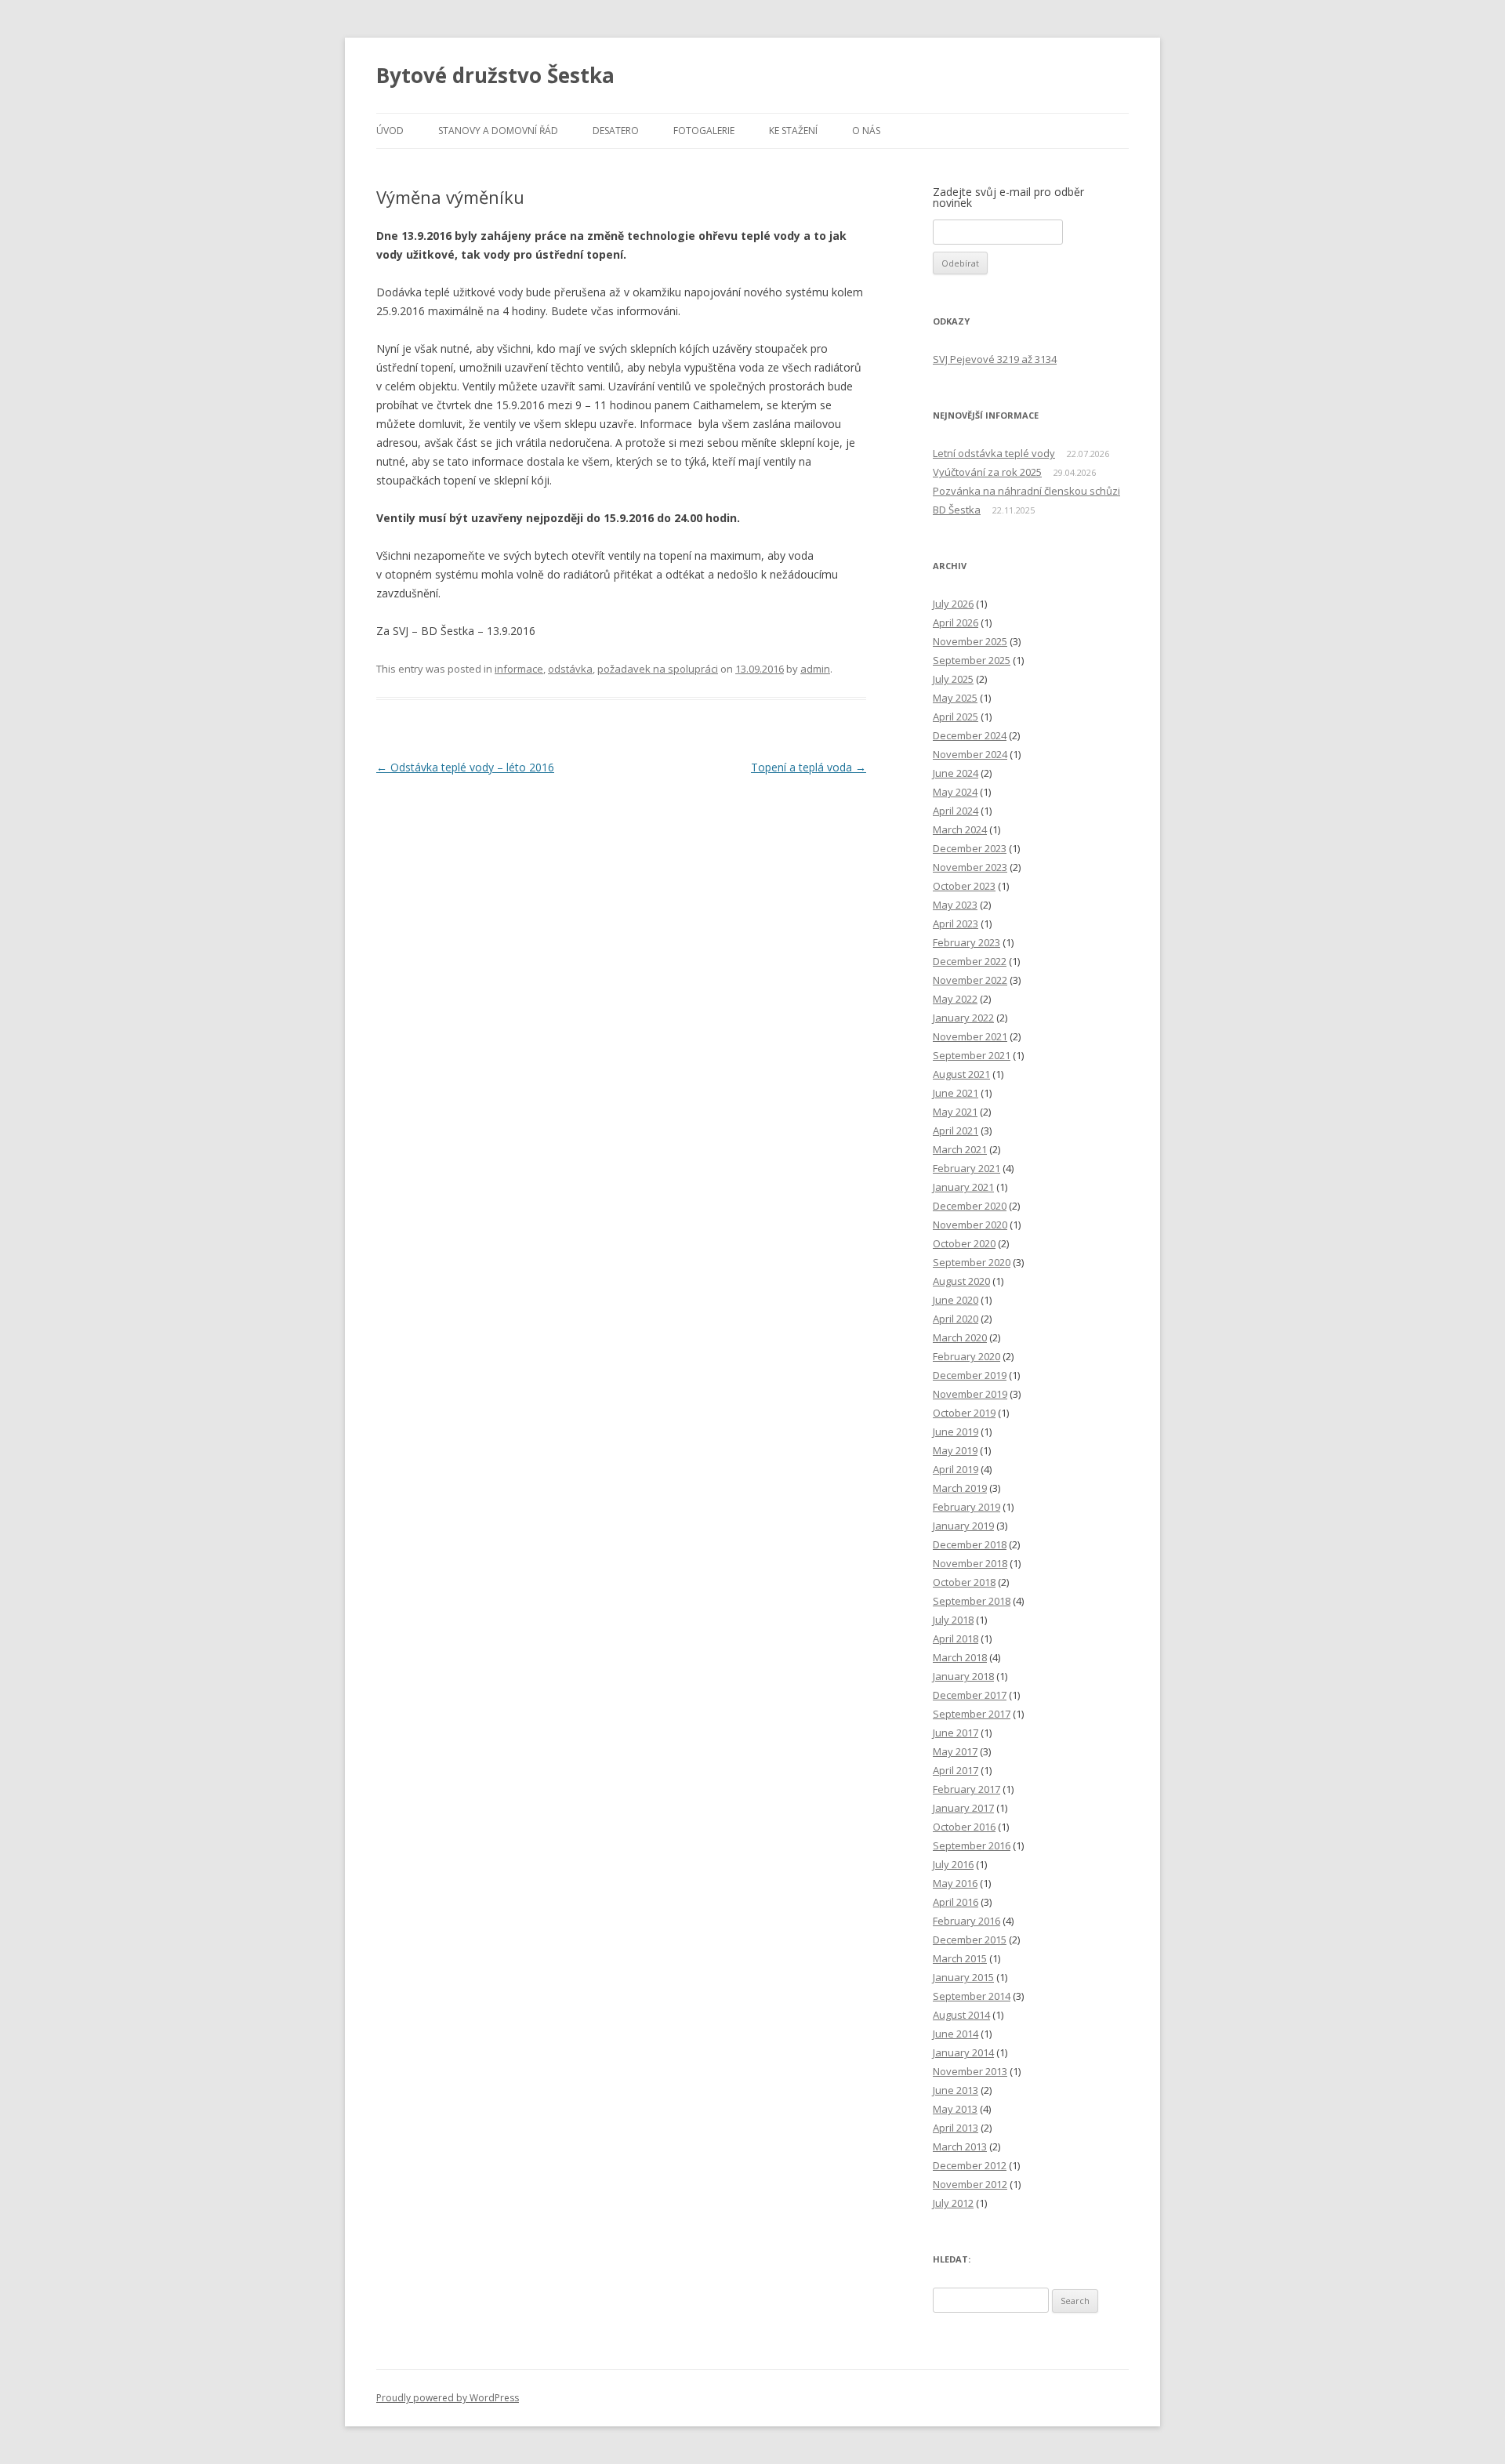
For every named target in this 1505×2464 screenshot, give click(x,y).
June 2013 (956, 2090)
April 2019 (956, 1469)
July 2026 (953, 604)
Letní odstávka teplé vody (994, 453)
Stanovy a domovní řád (498, 131)
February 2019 (966, 1507)
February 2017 (966, 1789)
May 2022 (955, 999)
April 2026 (956, 622)
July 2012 (953, 2203)
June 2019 (956, 1432)
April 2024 (956, 811)
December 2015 (970, 1940)
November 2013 (970, 2071)
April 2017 (956, 1770)
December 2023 (970, 848)
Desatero (616, 131)
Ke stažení (793, 131)
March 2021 (960, 1149)
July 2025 (953, 679)
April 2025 (956, 717)
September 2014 (972, 1996)
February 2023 (966, 942)
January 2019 (963, 1526)
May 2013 (955, 2109)
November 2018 (970, 1563)
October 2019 (964, 1413)
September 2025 (972, 660)
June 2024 (956, 773)
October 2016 (964, 1827)
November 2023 (970, 867)
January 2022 (963, 1018)
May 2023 (955, 905)
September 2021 (972, 1055)
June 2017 (956, 1733)
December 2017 (970, 1695)
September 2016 (972, 1845)
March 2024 (960, 829)
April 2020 (956, 1319)
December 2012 (970, 2165)
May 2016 (955, 1883)
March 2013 (960, 2146)
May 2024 (955, 792)
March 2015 (960, 1958)
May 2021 (955, 1112)
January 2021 (963, 1187)
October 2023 (964, 886)
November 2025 (970, 641)
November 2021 (970, 1036)
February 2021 (966, 1168)
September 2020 (972, 1262)
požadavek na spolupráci (658, 669)
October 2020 (964, 1243)
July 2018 (953, 1620)
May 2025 (955, 698)
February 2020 (966, 1356)
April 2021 (956, 1130)
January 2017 (963, 1808)
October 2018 (964, 1582)
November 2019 (970, 1394)
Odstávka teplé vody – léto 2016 (465, 767)
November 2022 (970, 980)
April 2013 (956, 2128)
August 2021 (961, 1074)
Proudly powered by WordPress (448, 2398)
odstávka (570, 669)
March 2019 (960, 1488)
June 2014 (956, 2034)
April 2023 (956, 924)
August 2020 (961, 1281)
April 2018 (956, 1638)
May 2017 (955, 1751)
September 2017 (972, 1714)
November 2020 (970, 1225)
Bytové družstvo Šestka (495, 75)
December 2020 (970, 1206)
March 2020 (960, 1337)
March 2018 (960, 1657)
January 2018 (963, 1676)
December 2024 (970, 735)
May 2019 (955, 1450)
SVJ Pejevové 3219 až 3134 (995, 359)
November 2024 (970, 754)
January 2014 (963, 2052)
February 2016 (966, 1921)
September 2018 (972, 1601)
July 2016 (953, 1864)
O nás (866, 131)
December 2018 (970, 1544)
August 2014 (961, 2015)
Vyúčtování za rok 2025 (987, 472)
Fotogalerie (704, 131)
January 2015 (963, 1977)
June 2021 (956, 1093)
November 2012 (970, 2184)
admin (815, 669)
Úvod (390, 131)
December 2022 (970, 961)
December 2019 (970, 1375)
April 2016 (956, 1902)
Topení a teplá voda (809, 767)
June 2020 (956, 1300)
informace (519, 669)
